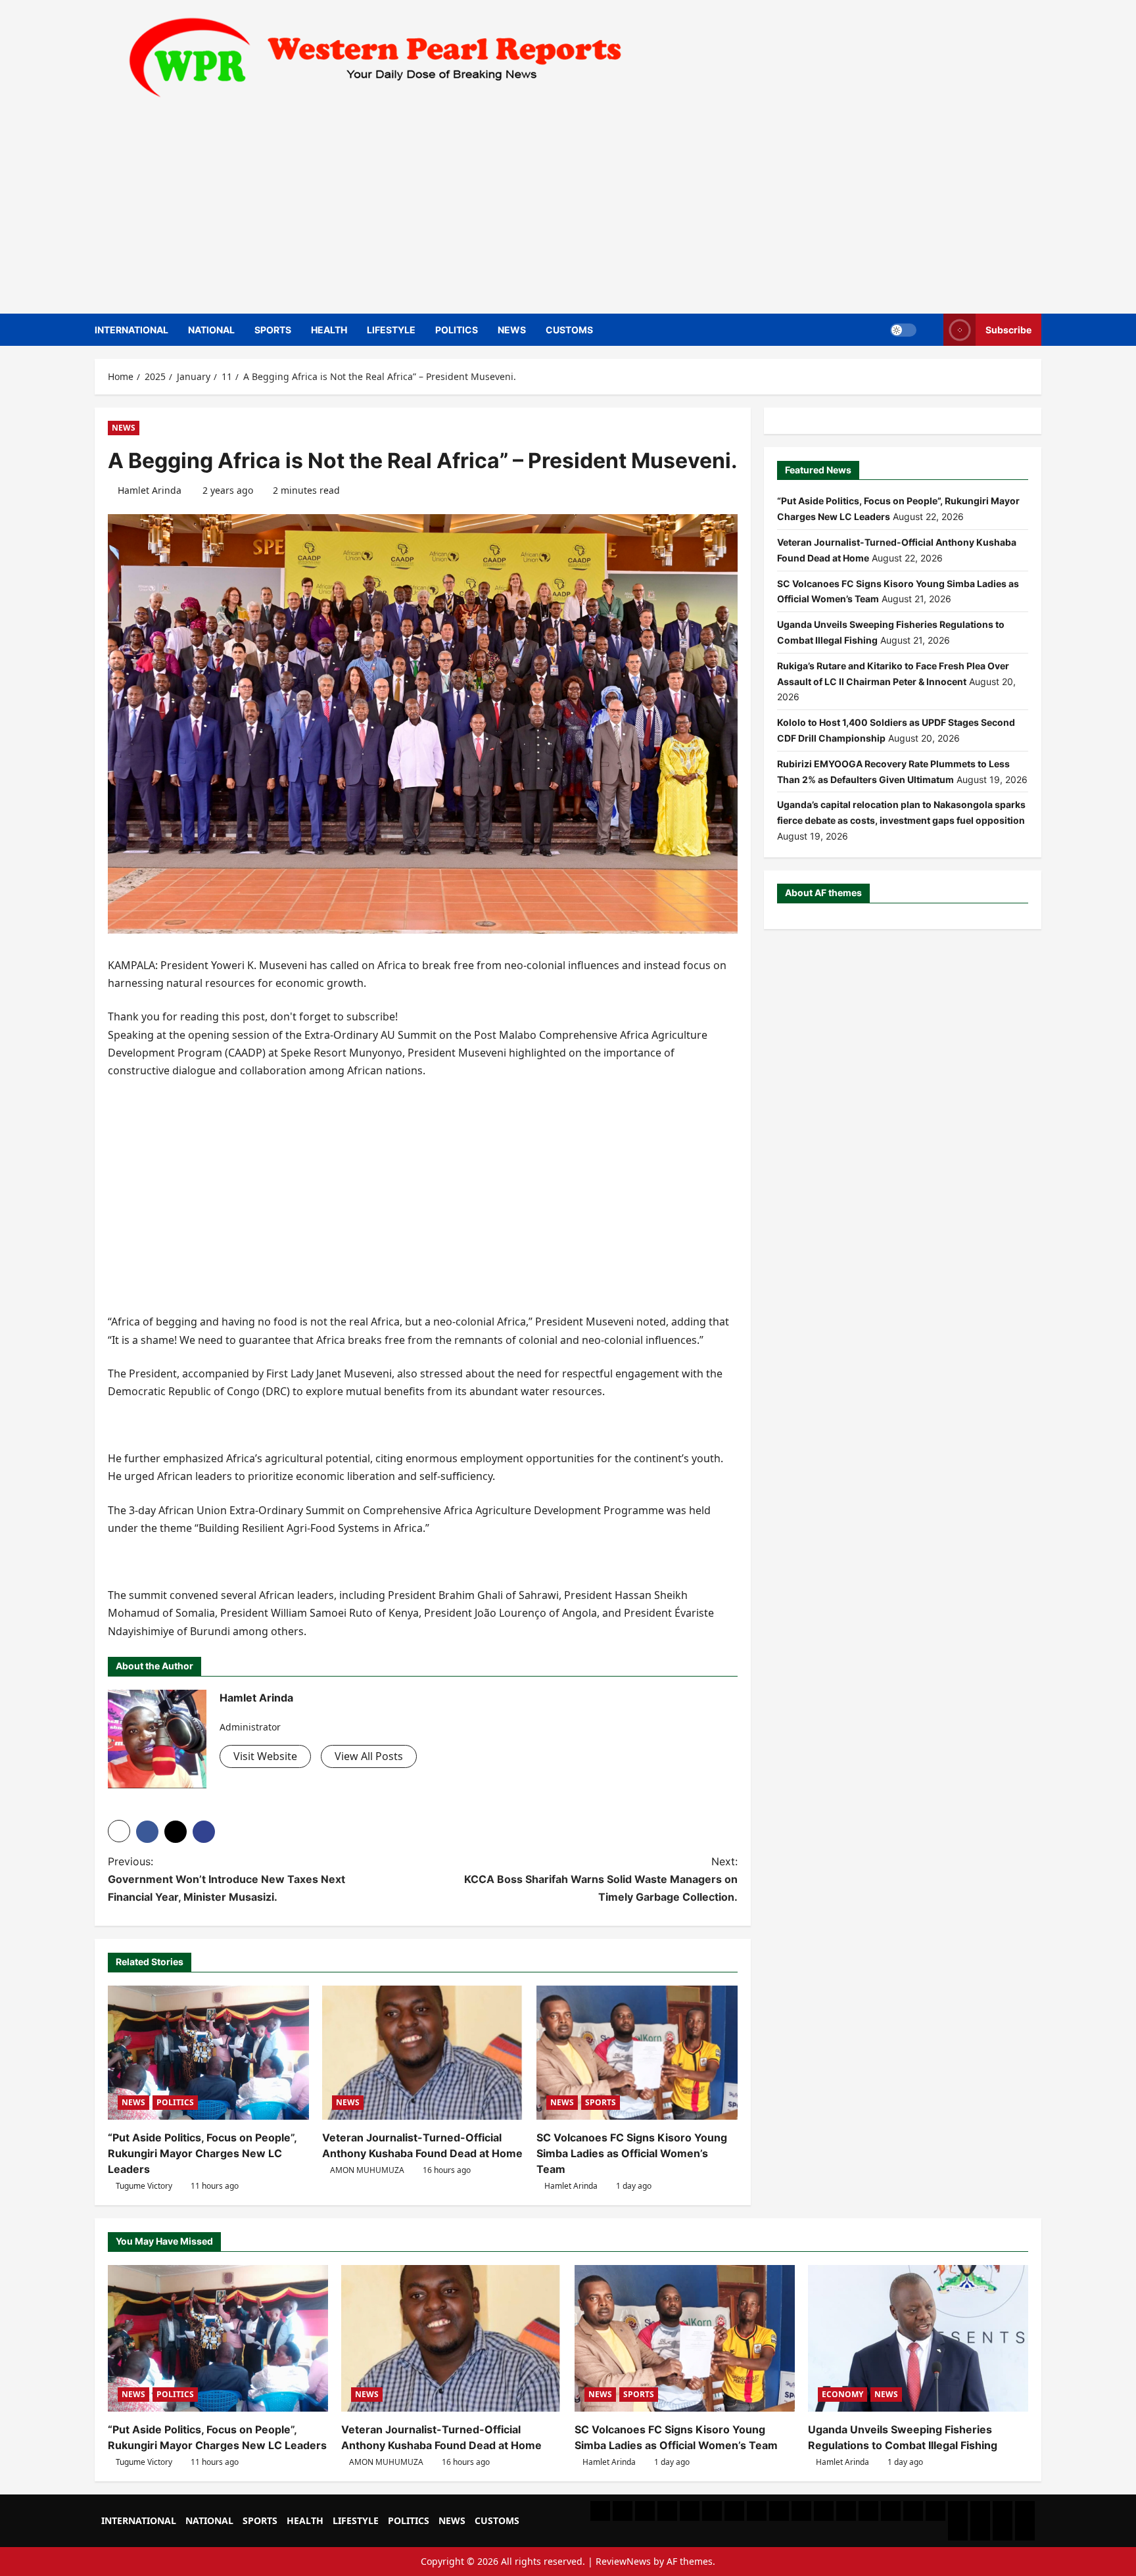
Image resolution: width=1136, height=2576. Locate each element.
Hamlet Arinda (150, 490)
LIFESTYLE (391, 330)
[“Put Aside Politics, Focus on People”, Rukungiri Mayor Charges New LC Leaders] (208, 2053)
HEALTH (329, 330)
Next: (601, 1879)
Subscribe (1008, 329)
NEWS (512, 330)
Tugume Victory (144, 2186)
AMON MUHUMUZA (367, 2170)
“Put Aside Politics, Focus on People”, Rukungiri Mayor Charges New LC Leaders (202, 2153)
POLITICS (457, 330)
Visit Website (265, 1756)
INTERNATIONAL (131, 330)
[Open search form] (930, 330)
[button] (119, 1831)
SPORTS (273, 330)
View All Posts (369, 1756)
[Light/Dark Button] (903, 329)
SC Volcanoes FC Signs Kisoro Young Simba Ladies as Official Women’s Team (632, 2153)
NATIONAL (211, 330)
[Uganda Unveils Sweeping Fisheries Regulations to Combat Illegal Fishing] (918, 2338)
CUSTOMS (569, 330)
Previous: (226, 1879)
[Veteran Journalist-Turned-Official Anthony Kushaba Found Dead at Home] (423, 2053)
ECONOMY (842, 2394)
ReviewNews (623, 2561)
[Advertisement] (565, 202)
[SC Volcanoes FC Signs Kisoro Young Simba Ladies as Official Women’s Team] (637, 2053)
